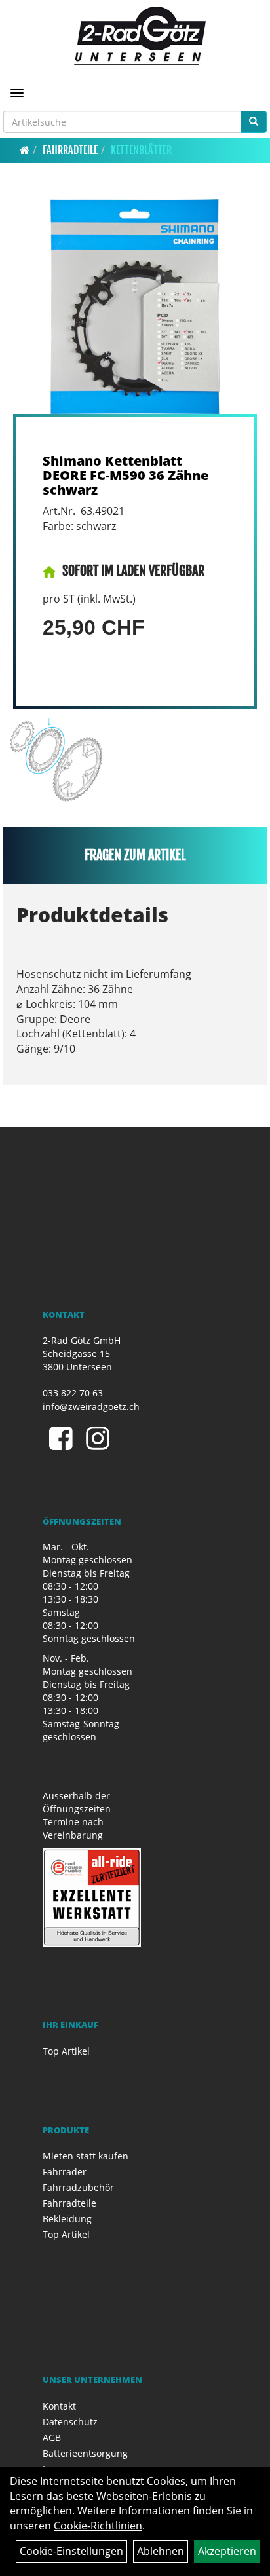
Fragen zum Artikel (135, 855)
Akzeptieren (227, 2551)
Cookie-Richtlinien (98, 2526)
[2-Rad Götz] (140, 36)
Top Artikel (66, 2051)
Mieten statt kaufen (86, 2156)
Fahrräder (65, 2172)
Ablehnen (161, 2551)
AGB (52, 2437)
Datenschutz (70, 2422)
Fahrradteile (70, 150)
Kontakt (59, 2406)
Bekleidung (67, 2219)
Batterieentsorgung (85, 2453)
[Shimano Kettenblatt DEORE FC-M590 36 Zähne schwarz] (135, 307)
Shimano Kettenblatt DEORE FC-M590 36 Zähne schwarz (125, 475)
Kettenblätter (141, 150)
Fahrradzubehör (78, 2187)
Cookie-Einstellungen (71, 2551)
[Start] (25, 150)
